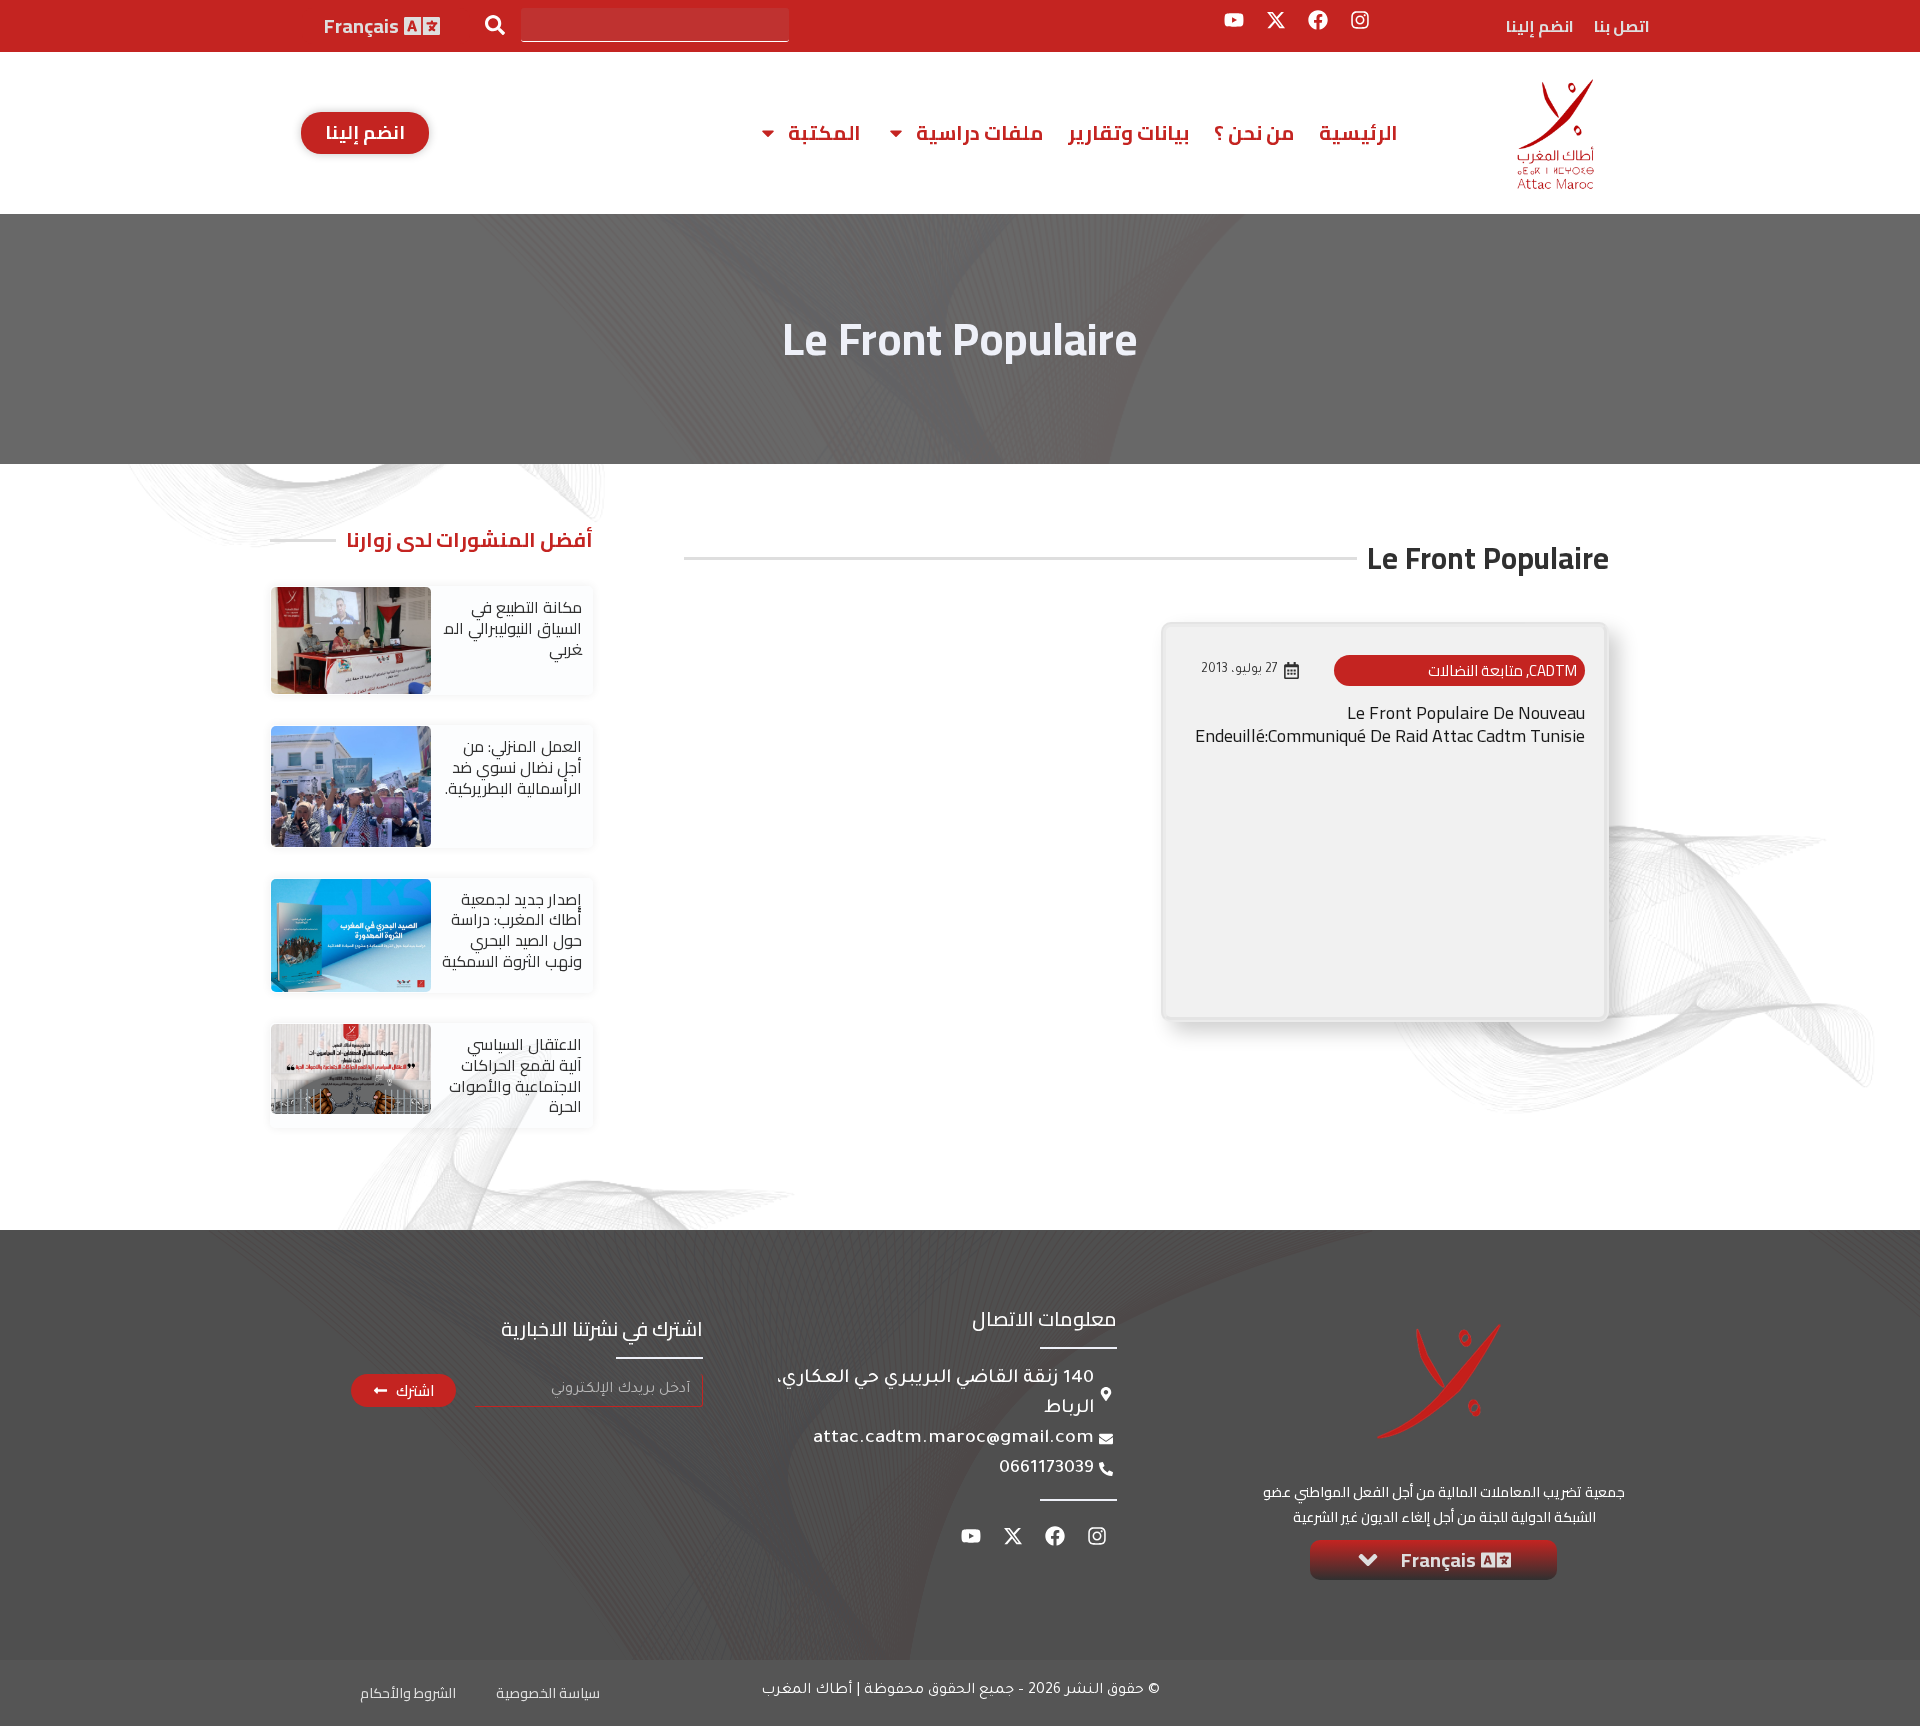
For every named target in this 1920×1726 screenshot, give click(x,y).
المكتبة (824, 132)
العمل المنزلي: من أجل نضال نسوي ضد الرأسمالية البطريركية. (513, 767)
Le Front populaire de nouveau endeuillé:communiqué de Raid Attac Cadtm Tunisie (1390, 724)
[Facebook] (1318, 20)
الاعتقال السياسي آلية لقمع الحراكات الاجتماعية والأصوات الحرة (515, 1075)
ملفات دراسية (979, 132)
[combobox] (655, 25)
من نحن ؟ (1254, 132)
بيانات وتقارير (1128, 132)
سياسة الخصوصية (548, 1693)
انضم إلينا (1540, 26)
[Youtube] (1234, 20)
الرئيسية (1358, 132)
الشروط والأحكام (408, 1693)
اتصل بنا (1622, 26)
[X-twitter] (1276, 20)
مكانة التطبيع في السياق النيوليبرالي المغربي (513, 628)
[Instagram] (1360, 20)
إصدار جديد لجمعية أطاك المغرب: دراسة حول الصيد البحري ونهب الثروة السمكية (512, 930)
